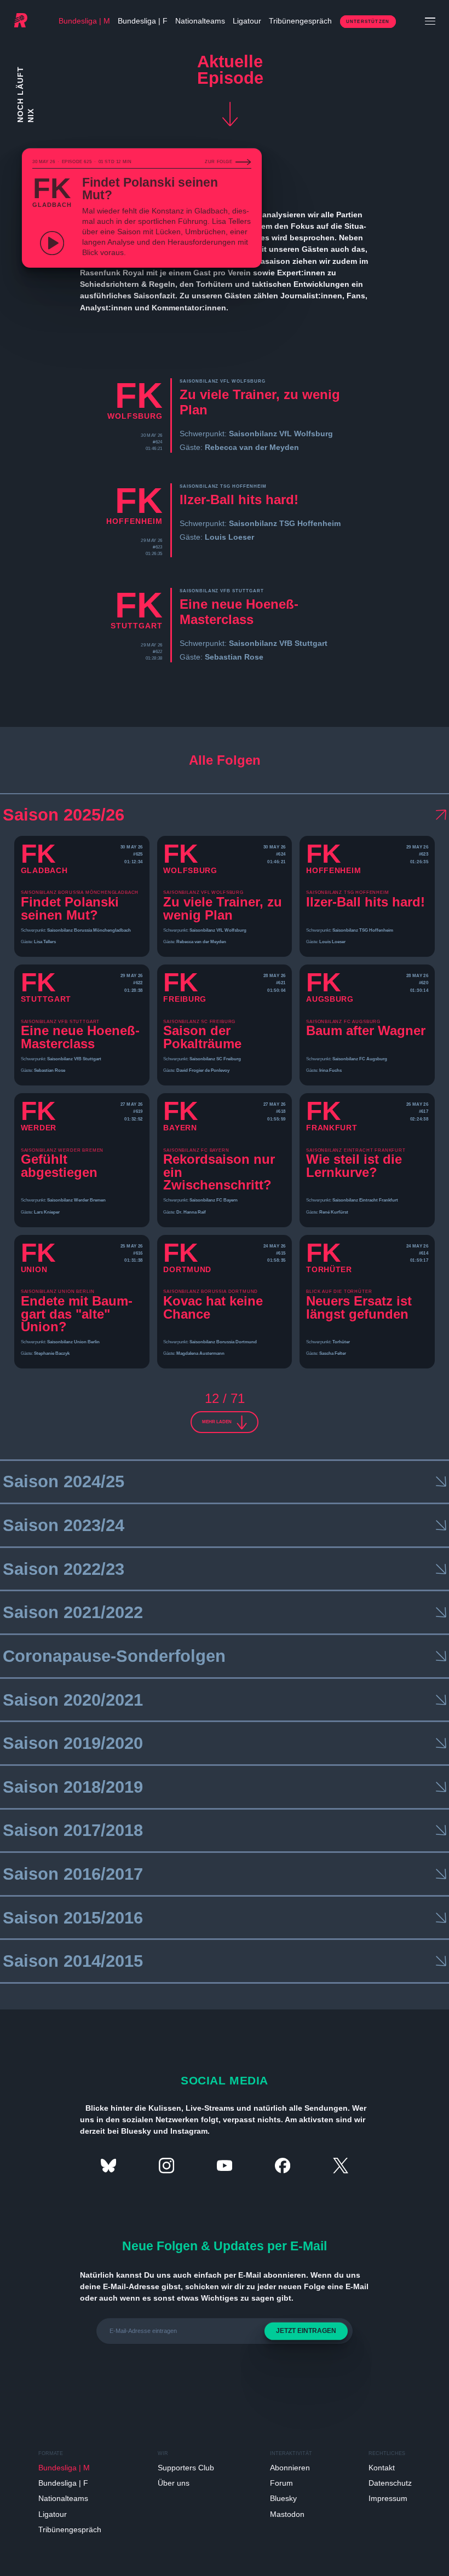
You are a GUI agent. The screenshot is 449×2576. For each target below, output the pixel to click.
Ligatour (247, 21)
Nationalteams (200, 21)
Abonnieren (290, 2468)
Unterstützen (368, 22)
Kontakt (382, 2468)
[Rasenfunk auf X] (341, 2165)
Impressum (388, 2498)
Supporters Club (186, 2468)
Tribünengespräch (300, 21)
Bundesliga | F (143, 21)
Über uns (174, 2483)
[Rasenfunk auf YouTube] (225, 2165)
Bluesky (283, 2498)
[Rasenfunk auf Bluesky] (108, 2165)
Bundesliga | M (84, 21)
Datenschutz (390, 2483)
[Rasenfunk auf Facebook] (283, 2165)
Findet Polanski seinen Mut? (150, 189)
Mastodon (287, 2514)
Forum (281, 2483)
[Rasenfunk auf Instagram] (166, 2165)
